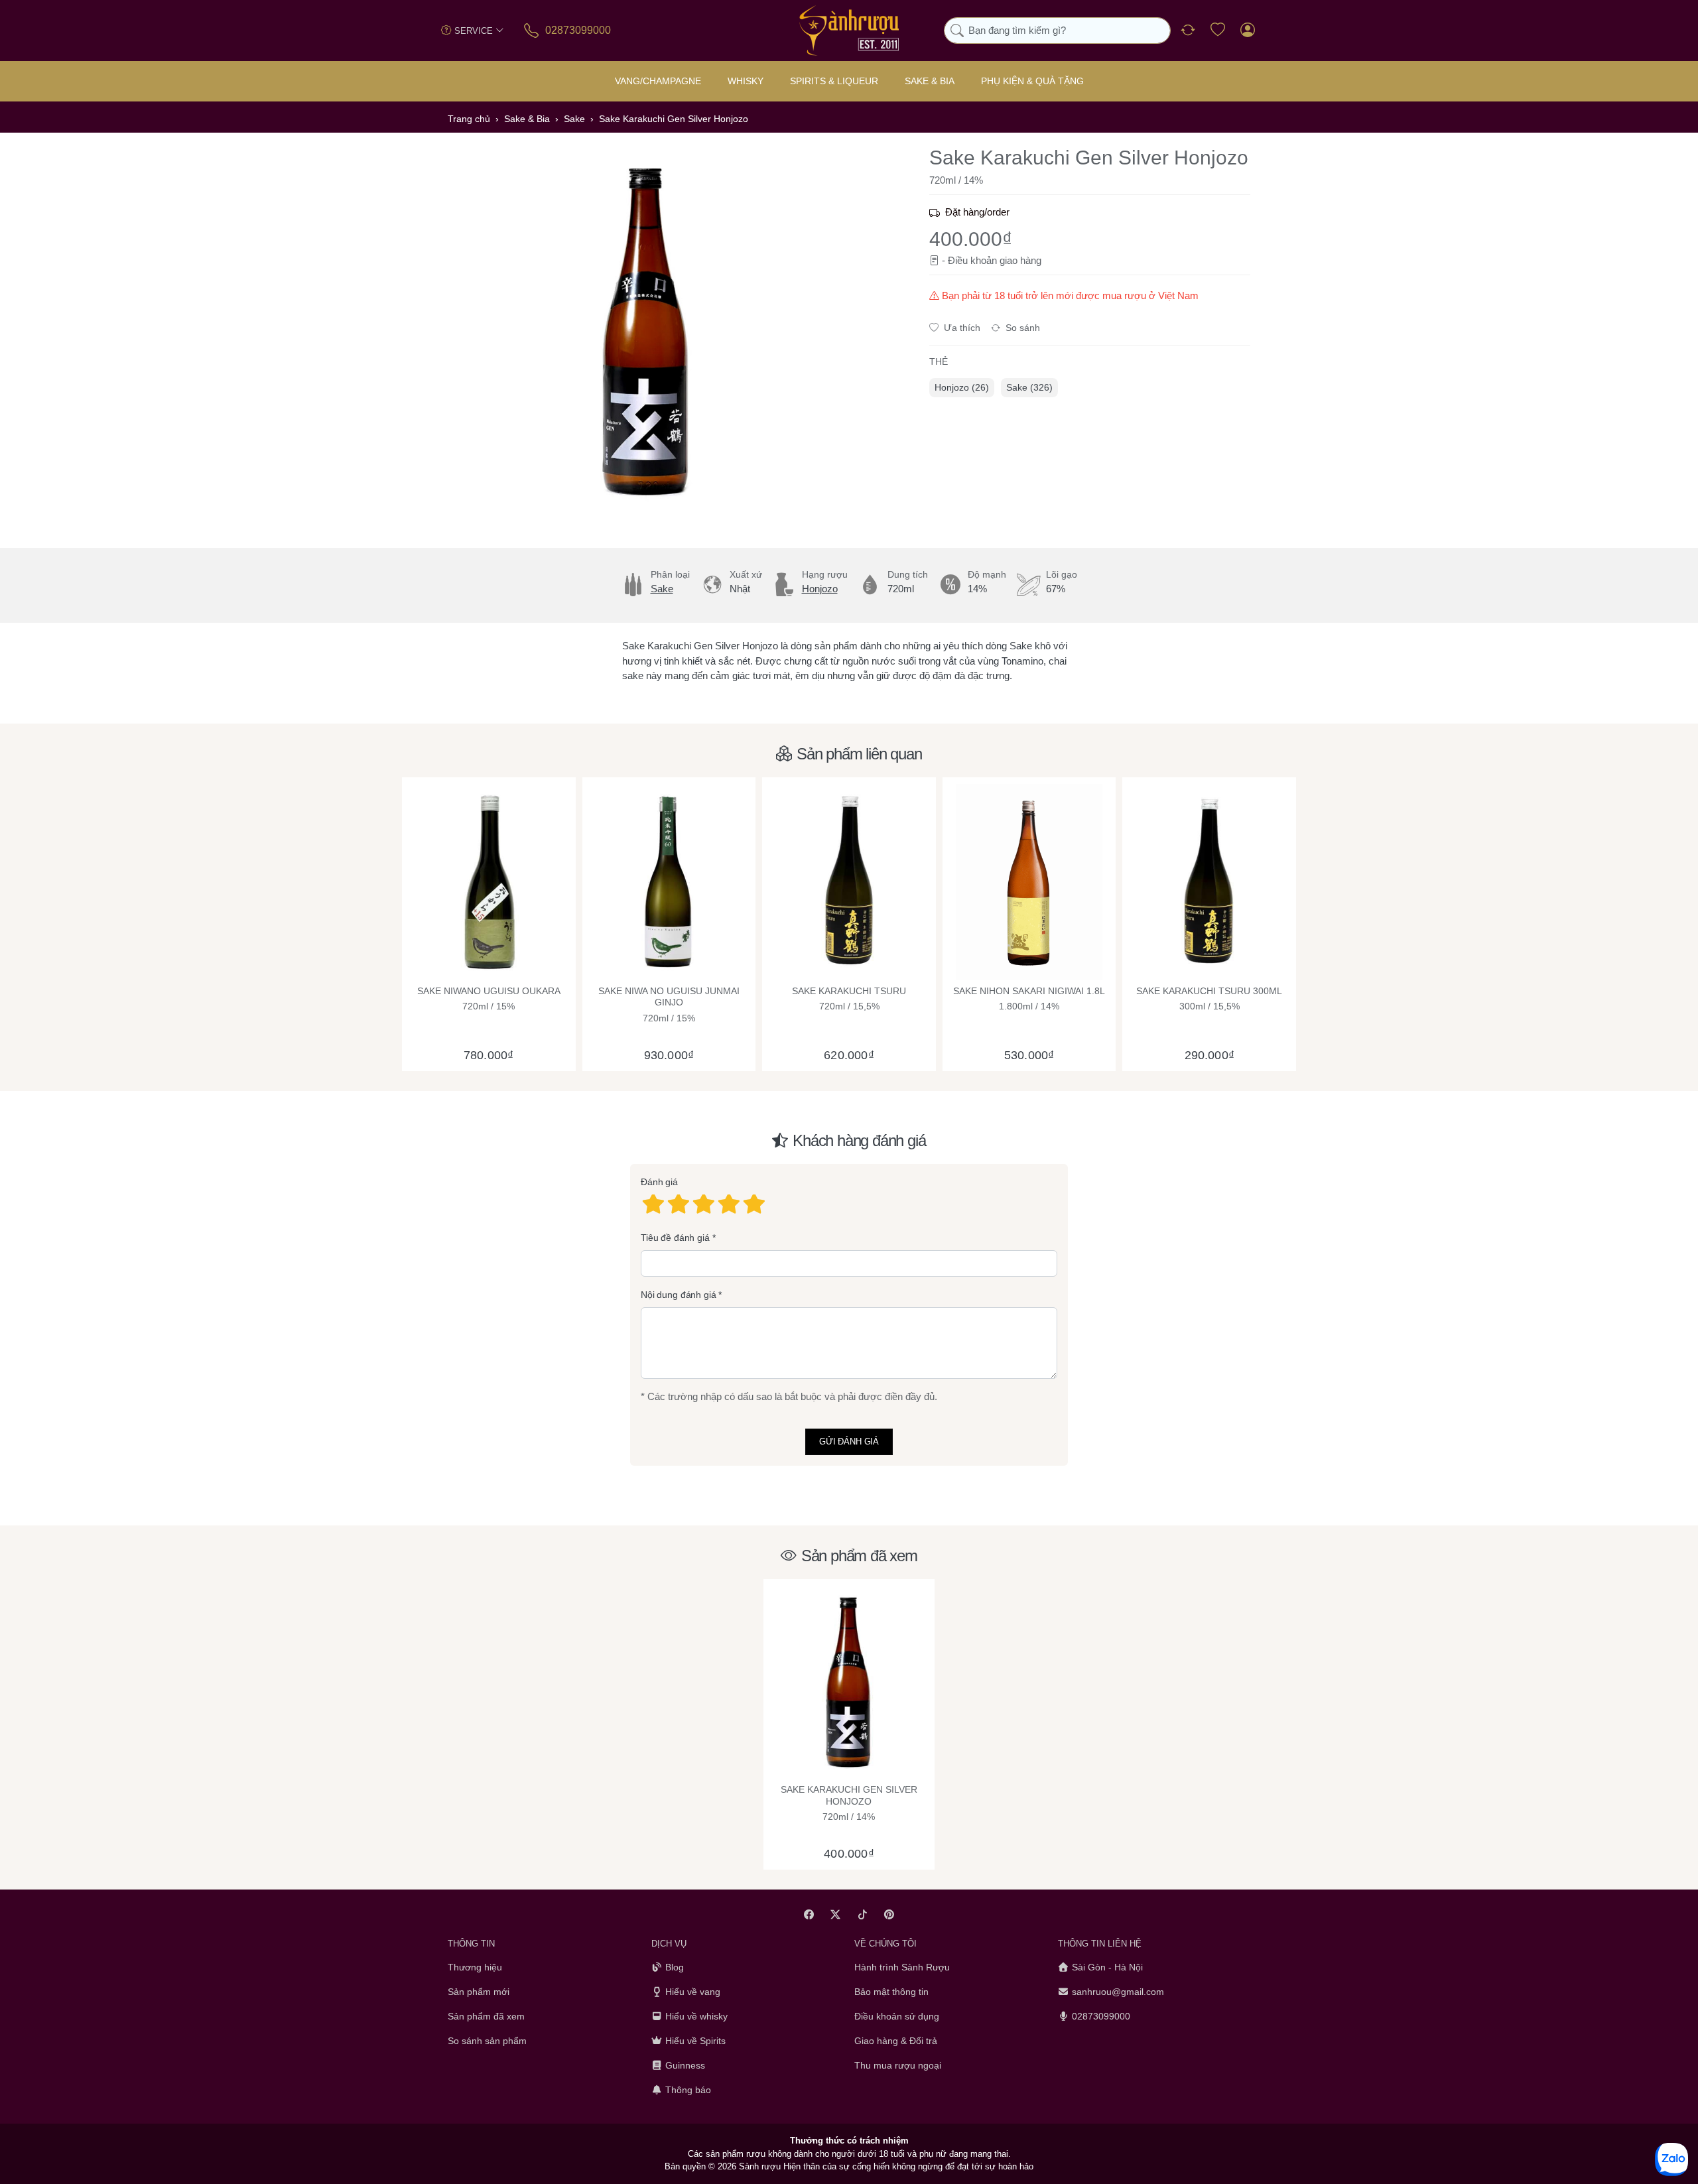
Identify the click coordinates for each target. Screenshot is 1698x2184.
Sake (662, 589)
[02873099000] (532, 30)
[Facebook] (809, 1914)
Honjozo (820, 589)
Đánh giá (659, 1183)
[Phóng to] (647, 332)
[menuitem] (962, 388)
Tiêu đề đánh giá (675, 1238)
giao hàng (1020, 260)
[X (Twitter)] (836, 1914)
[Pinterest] (890, 1914)
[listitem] (647, 332)
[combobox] (1057, 31)
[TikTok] (863, 1914)
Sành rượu (760, 2167)
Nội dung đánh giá (679, 1295)
